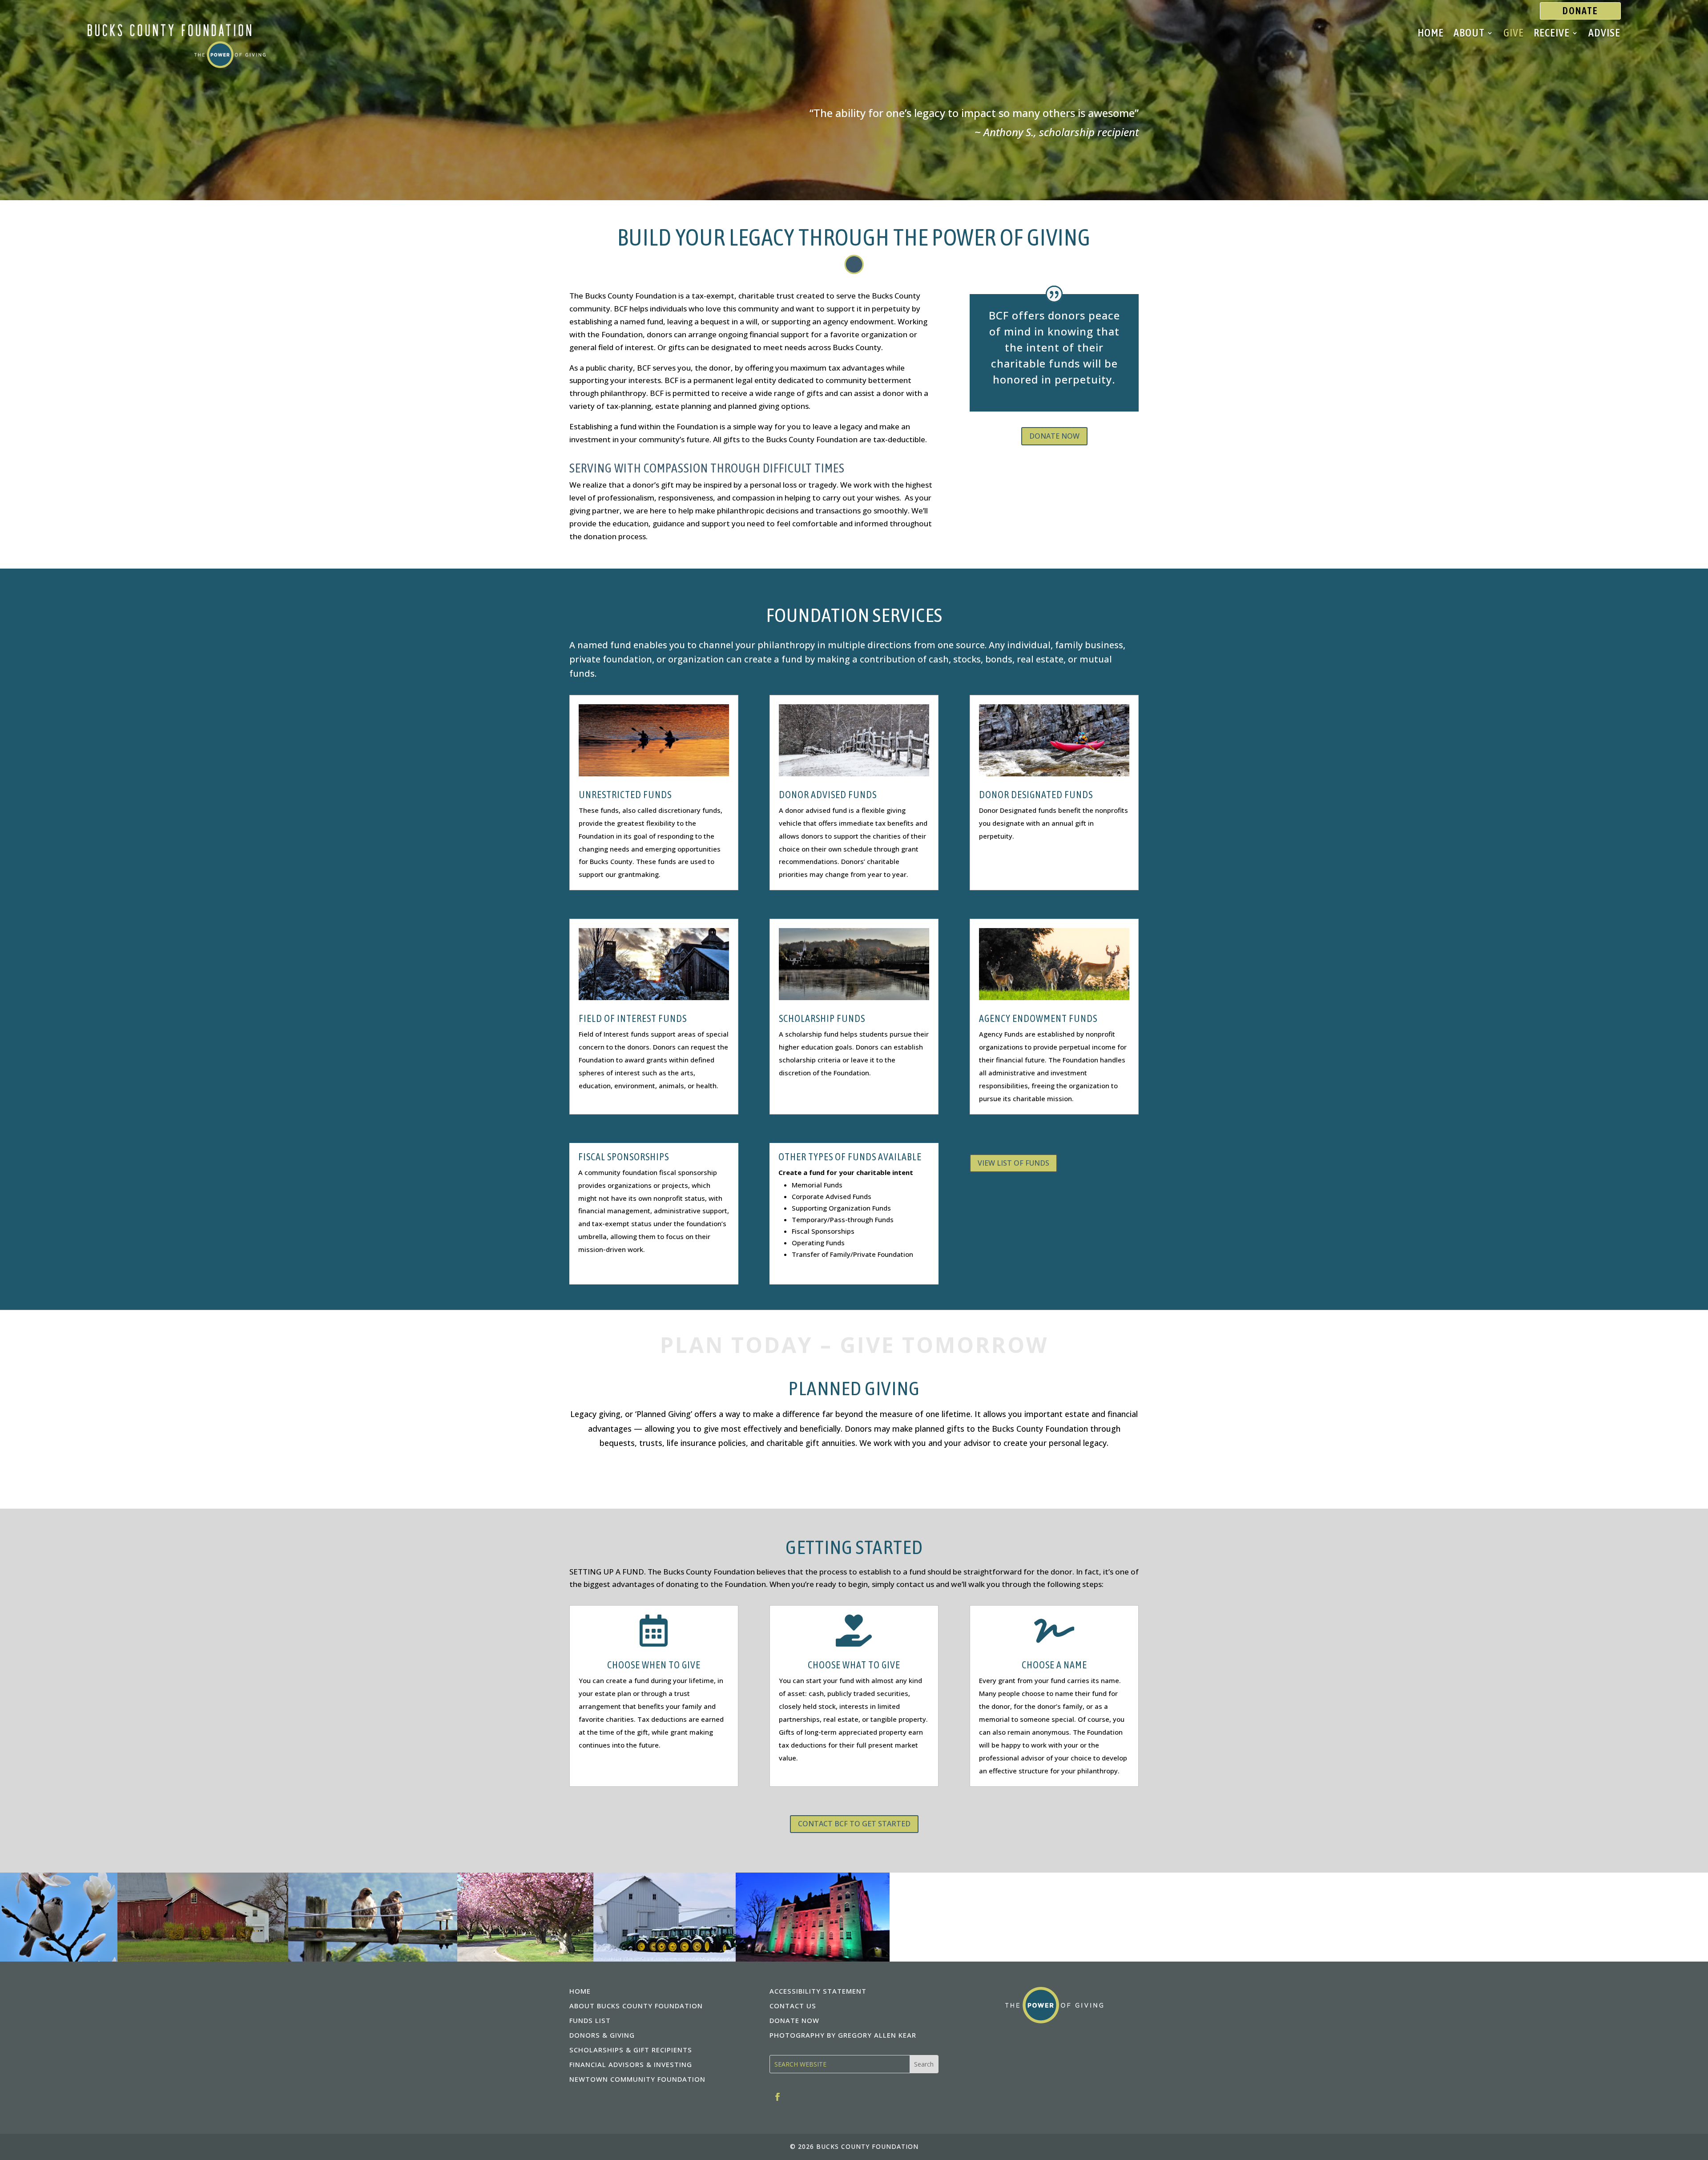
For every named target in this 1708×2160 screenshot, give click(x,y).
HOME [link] (580, 1991)
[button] (924, 2064)
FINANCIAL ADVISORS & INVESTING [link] (631, 2064)
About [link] (1469, 34)
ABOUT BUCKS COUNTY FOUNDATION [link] (636, 2006)
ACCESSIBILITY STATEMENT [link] (818, 1991)
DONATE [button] (1580, 11)
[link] (177, 65)
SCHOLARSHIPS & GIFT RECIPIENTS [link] (631, 2050)
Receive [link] (1552, 34)
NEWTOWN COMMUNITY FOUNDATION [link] (637, 2079)
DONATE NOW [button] (1054, 436)
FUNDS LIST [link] (590, 2020)
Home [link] (1431, 34)
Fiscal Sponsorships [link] (624, 1157)
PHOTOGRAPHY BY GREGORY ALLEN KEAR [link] (843, 2035)
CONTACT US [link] (793, 2006)
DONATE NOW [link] (794, 2020)
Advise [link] (1604, 34)
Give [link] (1514, 34)
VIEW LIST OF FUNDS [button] (1013, 1163)
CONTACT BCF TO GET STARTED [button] (854, 1824)
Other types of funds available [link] (850, 1157)
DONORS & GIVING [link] (602, 2035)
